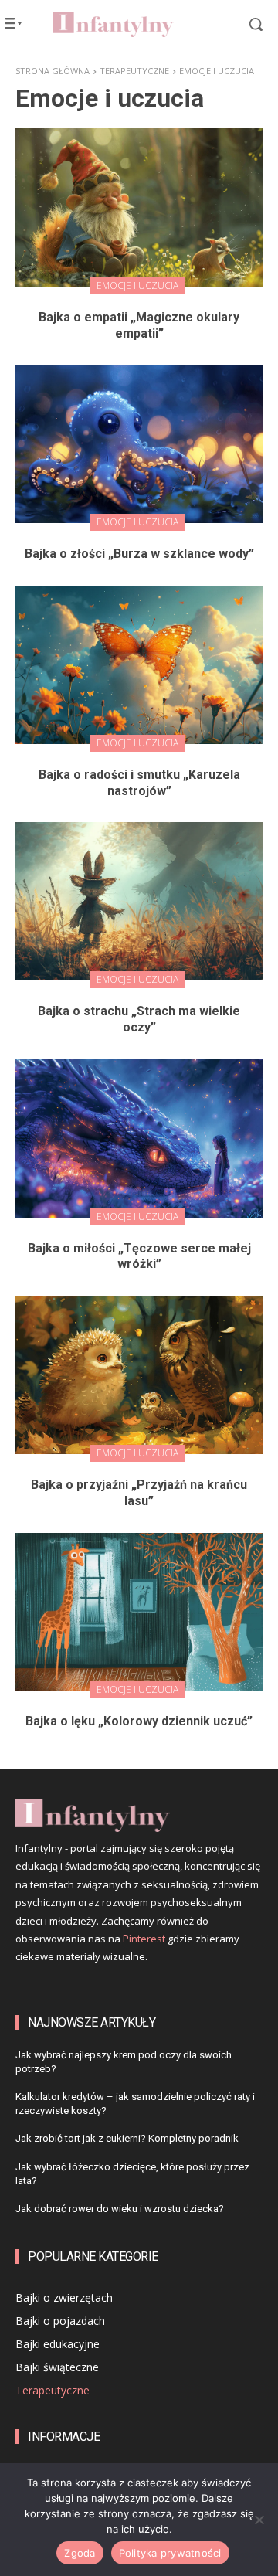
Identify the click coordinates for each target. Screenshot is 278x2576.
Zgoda (80, 2553)
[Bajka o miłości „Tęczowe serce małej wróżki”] (139, 1138)
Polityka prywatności (170, 2553)
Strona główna (53, 71)
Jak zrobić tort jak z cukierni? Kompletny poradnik (127, 2138)
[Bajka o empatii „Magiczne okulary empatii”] (139, 207)
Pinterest (144, 1939)
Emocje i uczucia (137, 285)
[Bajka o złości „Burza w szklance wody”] (139, 444)
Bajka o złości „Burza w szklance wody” (139, 554)
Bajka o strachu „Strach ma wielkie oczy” (139, 1019)
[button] (246, 24)
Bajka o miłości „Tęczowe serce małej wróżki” (139, 1256)
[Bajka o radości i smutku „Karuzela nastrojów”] (139, 665)
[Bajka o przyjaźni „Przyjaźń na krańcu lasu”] (139, 1375)
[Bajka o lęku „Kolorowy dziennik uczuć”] (139, 1612)
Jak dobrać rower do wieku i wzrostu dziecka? (120, 2209)
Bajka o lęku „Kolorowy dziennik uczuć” (139, 1721)
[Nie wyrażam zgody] (259, 2520)
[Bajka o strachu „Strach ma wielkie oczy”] (139, 901)
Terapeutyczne (134, 71)
